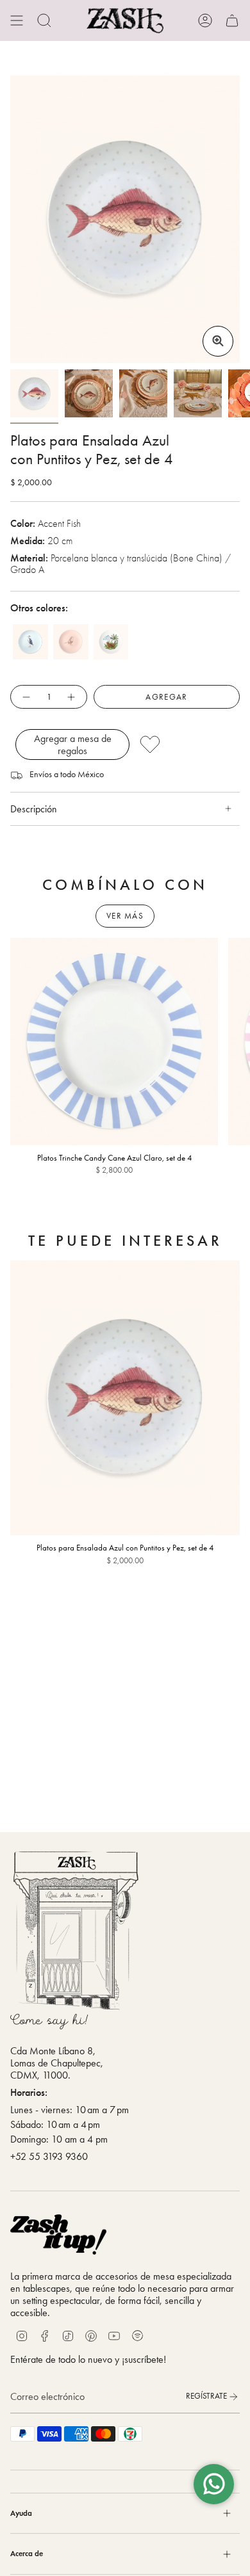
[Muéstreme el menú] (17, 20)
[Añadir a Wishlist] (186, 745)
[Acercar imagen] (218, 341)
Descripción (34, 809)
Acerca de (27, 2553)
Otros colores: (39, 608)
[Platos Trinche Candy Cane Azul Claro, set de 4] (114, 1042)
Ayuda (21, 2513)
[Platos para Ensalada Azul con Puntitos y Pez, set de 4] (125, 1398)
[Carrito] (232, 20)
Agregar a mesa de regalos (73, 745)
